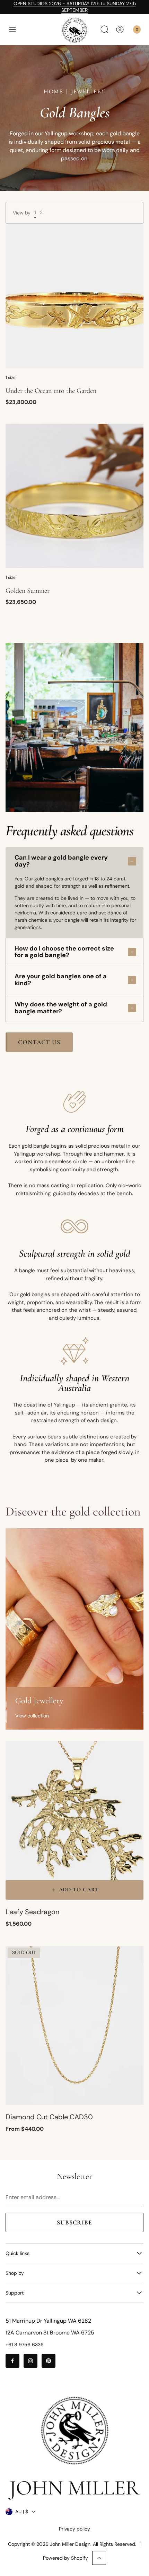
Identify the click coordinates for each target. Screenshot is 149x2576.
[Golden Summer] (74, 496)
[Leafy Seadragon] (74, 1820)
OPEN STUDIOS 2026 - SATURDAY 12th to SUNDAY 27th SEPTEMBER (75, 7)
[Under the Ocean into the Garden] (74, 296)
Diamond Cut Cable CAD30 (49, 2117)
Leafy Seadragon (32, 1912)
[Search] (105, 29)
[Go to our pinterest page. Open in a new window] (49, 2361)
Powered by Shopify (65, 2558)
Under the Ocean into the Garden (51, 391)
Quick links (17, 2253)
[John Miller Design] (74, 30)
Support (15, 2293)
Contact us (39, 1042)
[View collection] (74, 1629)
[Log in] (120, 29)
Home (53, 91)
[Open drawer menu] (12, 29)
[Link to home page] (74, 2431)
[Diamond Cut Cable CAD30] (74, 2026)
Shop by (15, 2273)
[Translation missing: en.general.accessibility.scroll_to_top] (99, 2558)
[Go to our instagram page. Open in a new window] (30, 2361)
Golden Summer (28, 591)
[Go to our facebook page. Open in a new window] (12, 2361)
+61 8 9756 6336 (25, 2345)
